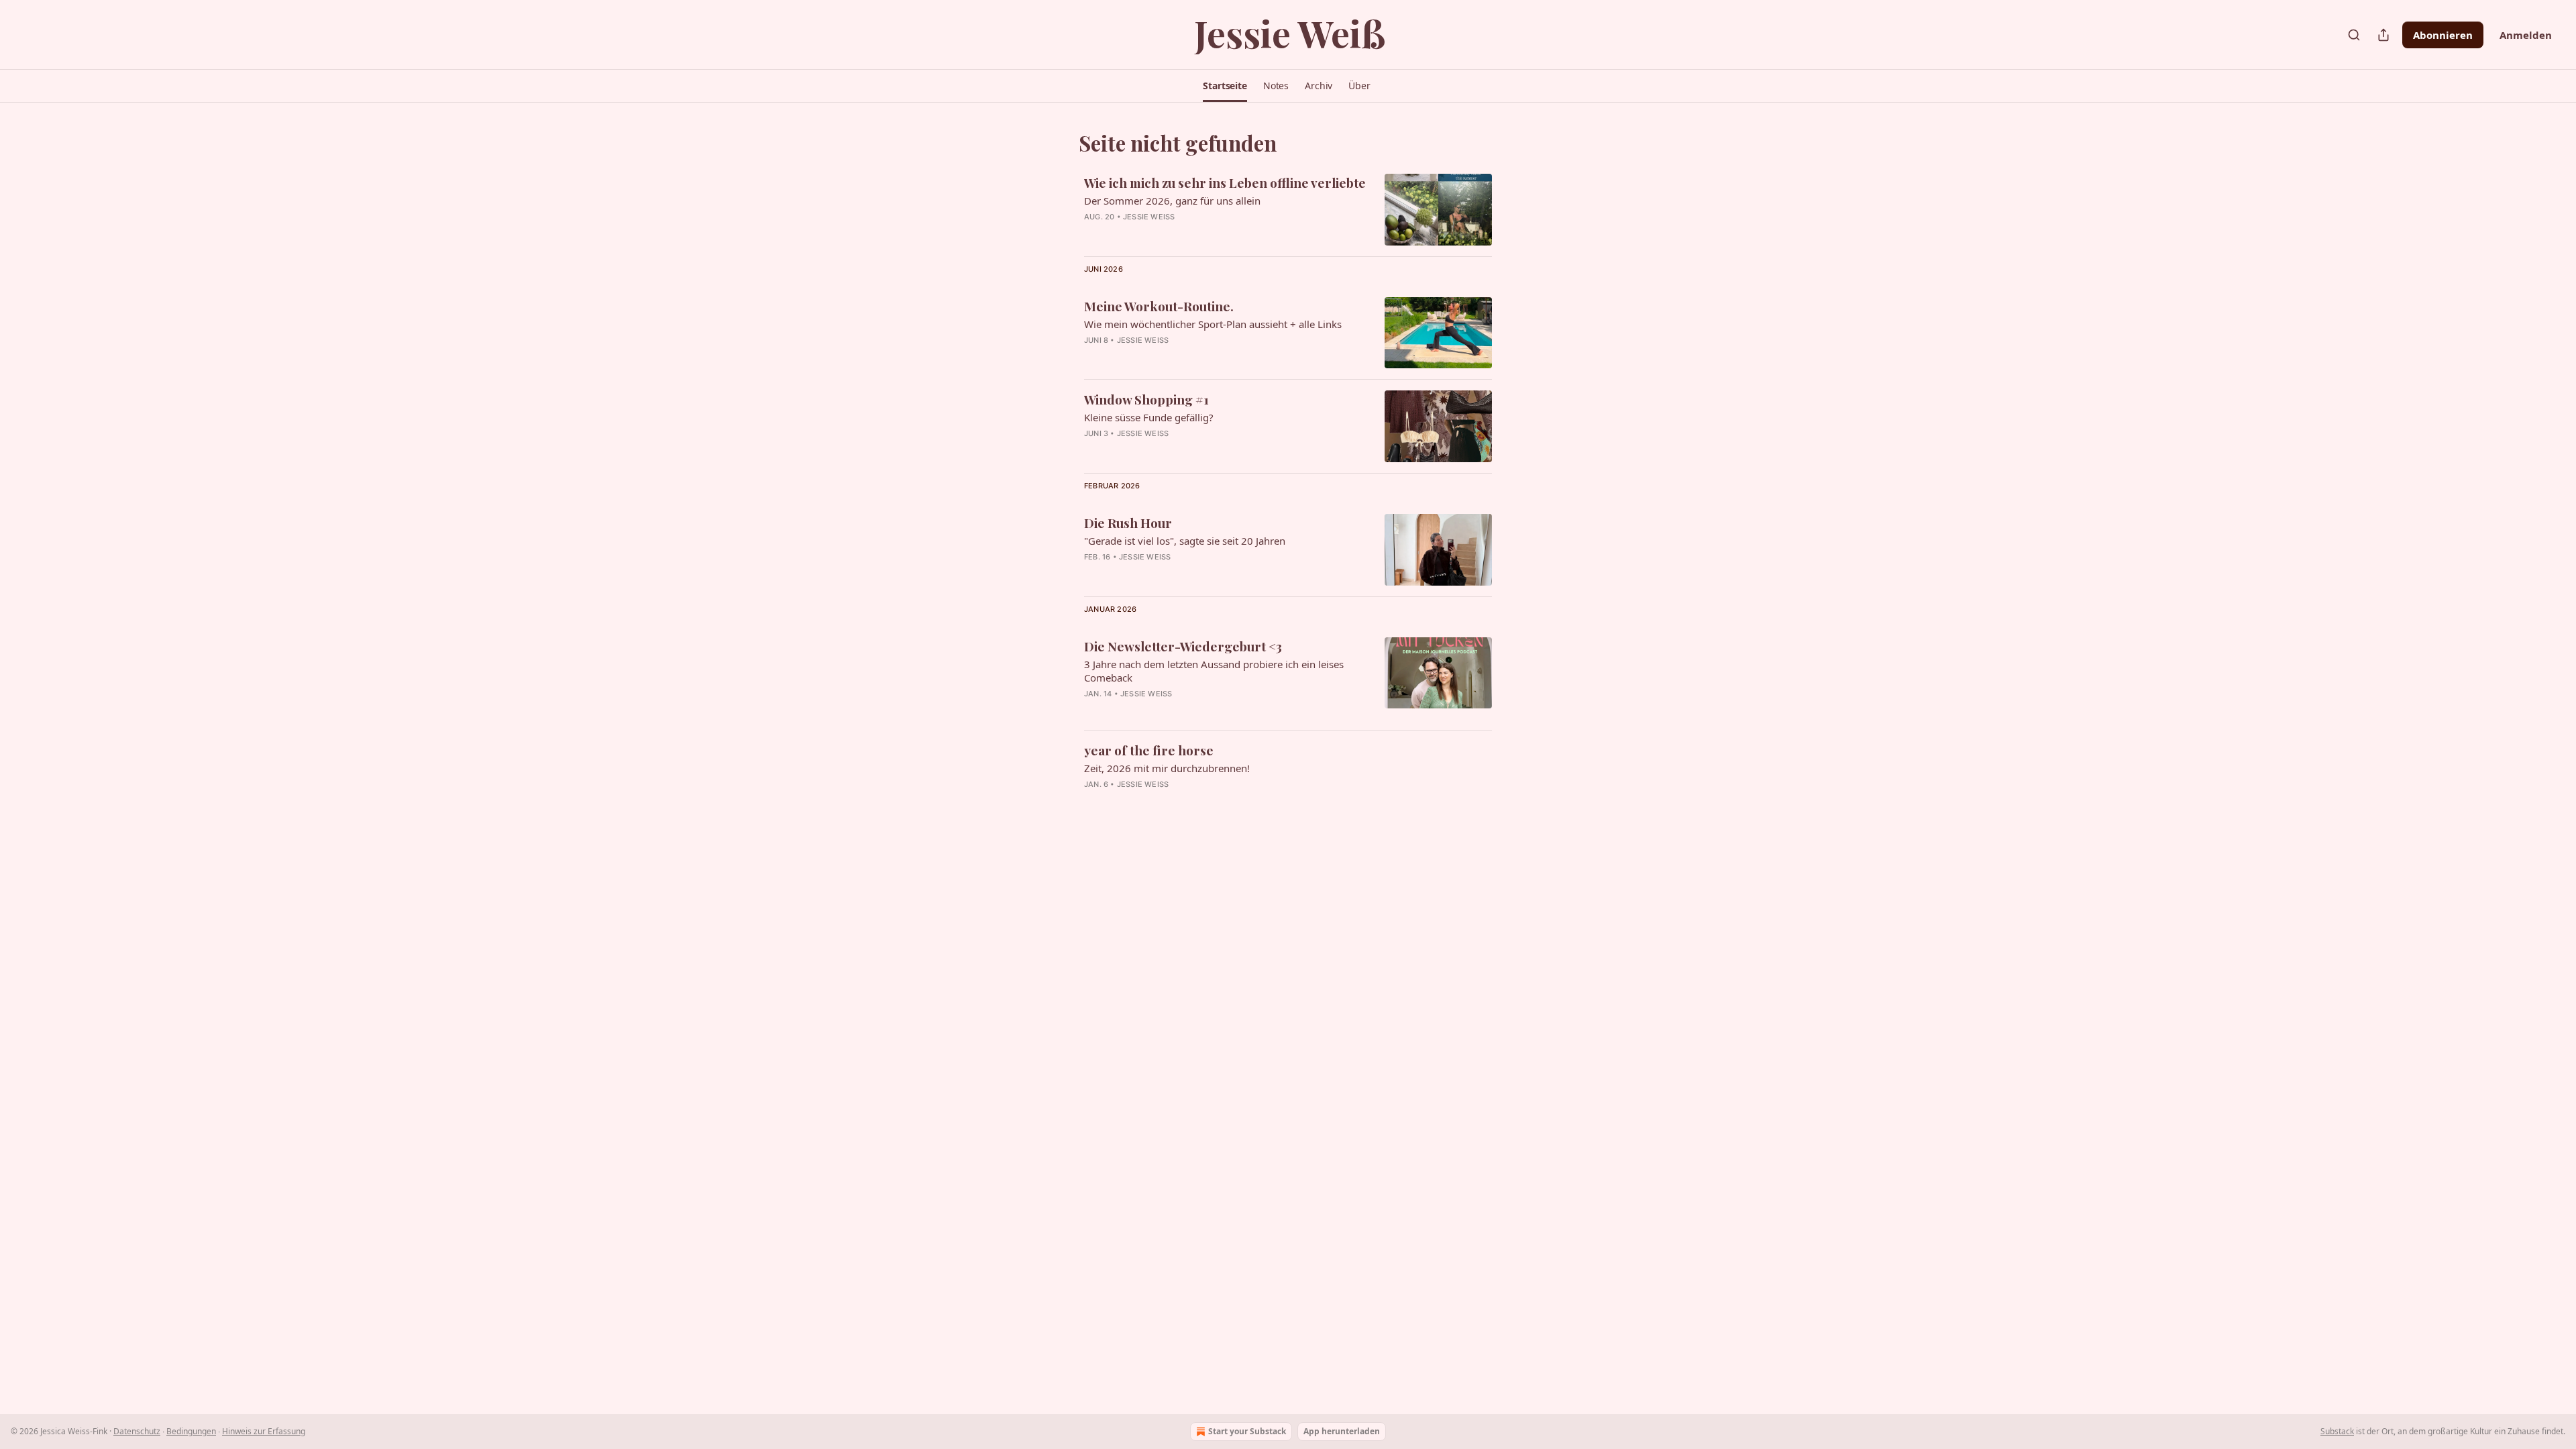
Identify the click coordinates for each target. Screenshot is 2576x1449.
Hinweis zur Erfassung (264, 1431)
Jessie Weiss (1149, 217)
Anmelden (2526, 35)
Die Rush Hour (1128, 523)
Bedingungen (191, 1431)
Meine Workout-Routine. (1159, 306)
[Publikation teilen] (2383, 35)
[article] (1288, 210)
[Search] (2354, 35)
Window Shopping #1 (1146, 399)
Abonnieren (2443, 35)
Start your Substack (1247, 1431)
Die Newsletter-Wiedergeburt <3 (1183, 646)
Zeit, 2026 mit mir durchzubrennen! (1167, 768)
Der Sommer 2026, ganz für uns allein (1172, 201)
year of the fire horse (1149, 750)
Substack (2337, 1431)
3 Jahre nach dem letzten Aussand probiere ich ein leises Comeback (1214, 671)
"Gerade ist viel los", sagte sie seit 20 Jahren (1185, 541)
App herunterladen (1342, 1431)
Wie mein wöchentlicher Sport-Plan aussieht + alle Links (1213, 324)
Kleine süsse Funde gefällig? (1149, 417)
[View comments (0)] (1191, 358)
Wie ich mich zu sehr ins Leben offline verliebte (1225, 182)
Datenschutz (137, 1431)
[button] (1225, 86)
